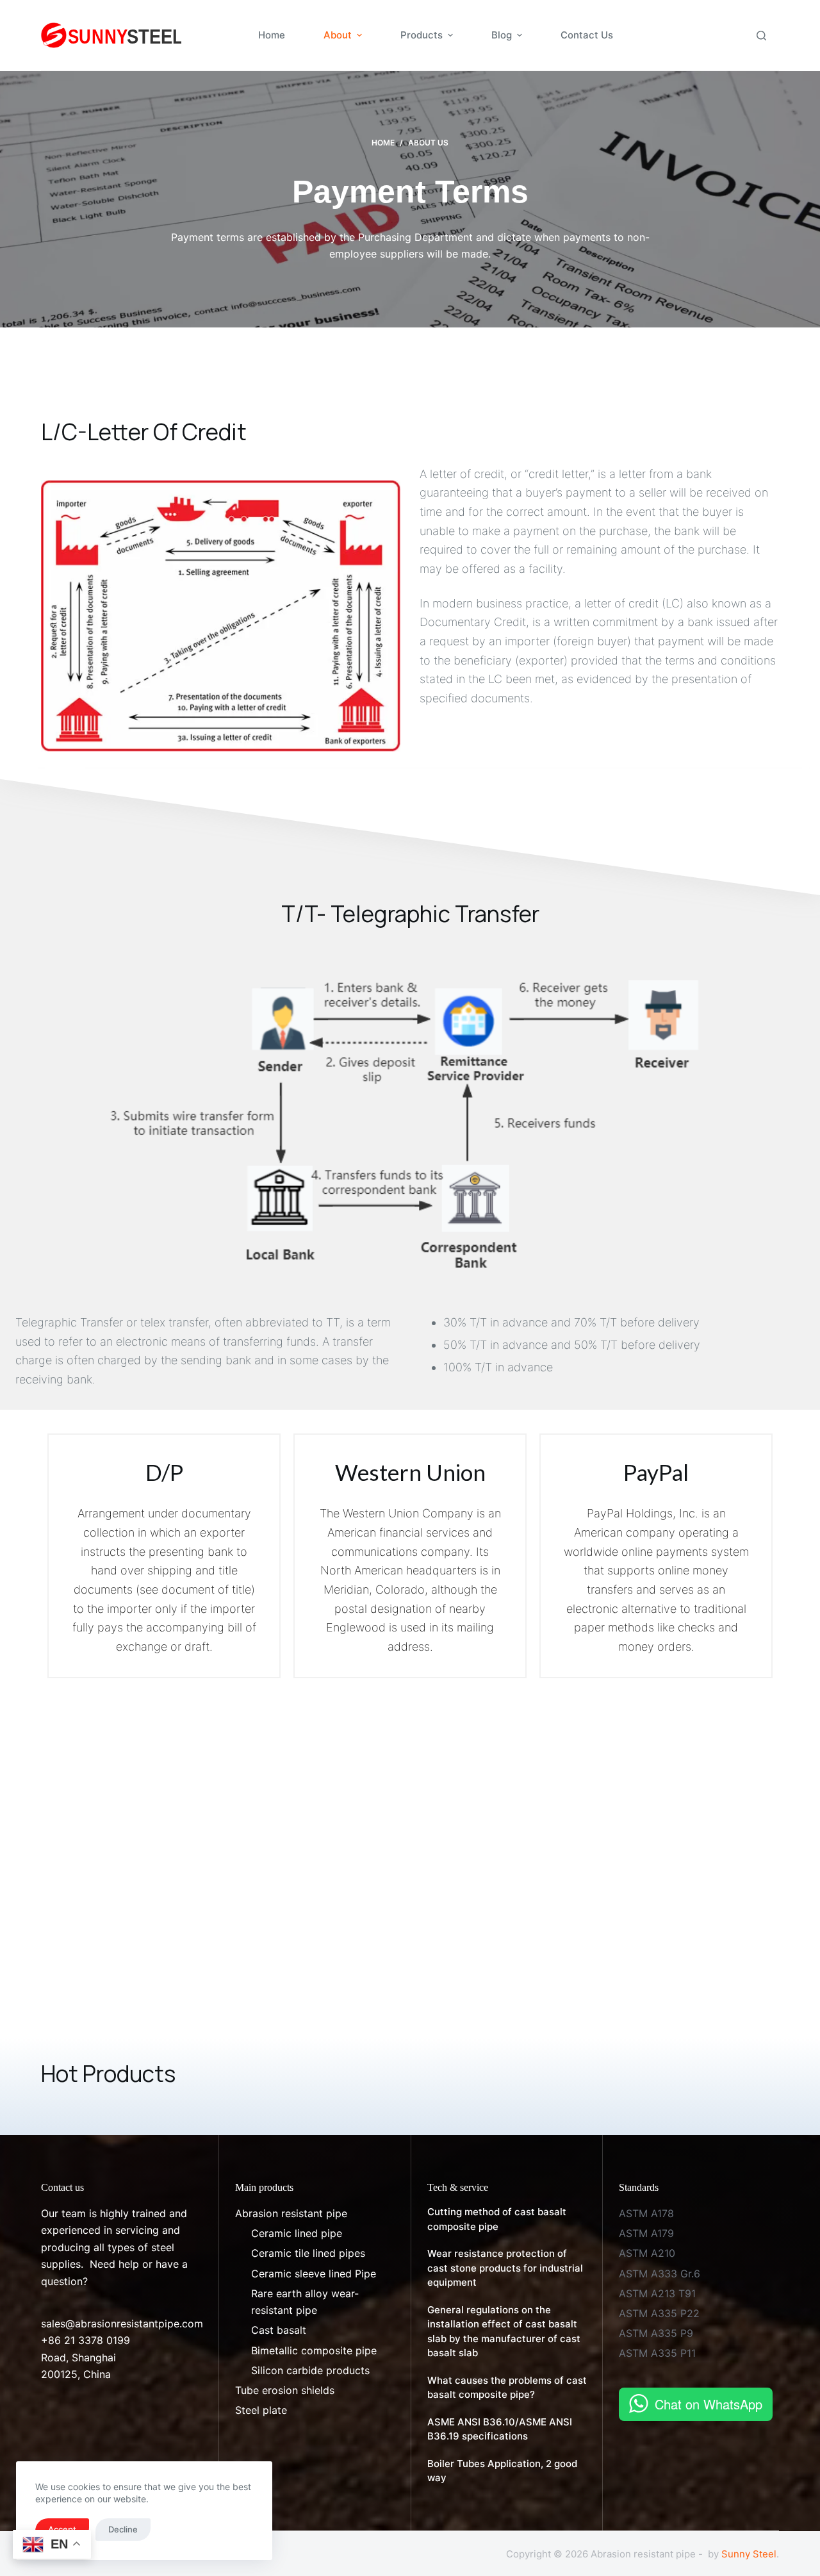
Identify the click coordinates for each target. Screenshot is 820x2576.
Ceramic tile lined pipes (308, 2253)
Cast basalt (279, 2330)
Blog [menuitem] (502, 35)
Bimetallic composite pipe (314, 2350)
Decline (123, 2529)
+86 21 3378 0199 (86, 2340)
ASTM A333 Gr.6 (660, 2274)
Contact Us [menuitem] (587, 35)
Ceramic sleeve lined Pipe (314, 2274)
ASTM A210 (647, 2253)
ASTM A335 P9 (656, 2333)
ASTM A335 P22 (659, 2313)
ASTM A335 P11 (657, 2353)
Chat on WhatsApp (709, 2404)
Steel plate (261, 2410)
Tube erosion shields (285, 2390)
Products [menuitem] (422, 35)
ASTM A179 (646, 2233)
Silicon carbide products (310, 2370)
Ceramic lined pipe (297, 2233)
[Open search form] (761, 36)
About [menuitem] (338, 35)
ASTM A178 (646, 2213)
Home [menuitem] (272, 35)
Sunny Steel (749, 2554)
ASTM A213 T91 (657, 2293)
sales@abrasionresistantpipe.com (122, 2324)
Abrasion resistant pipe (291, 2213)
